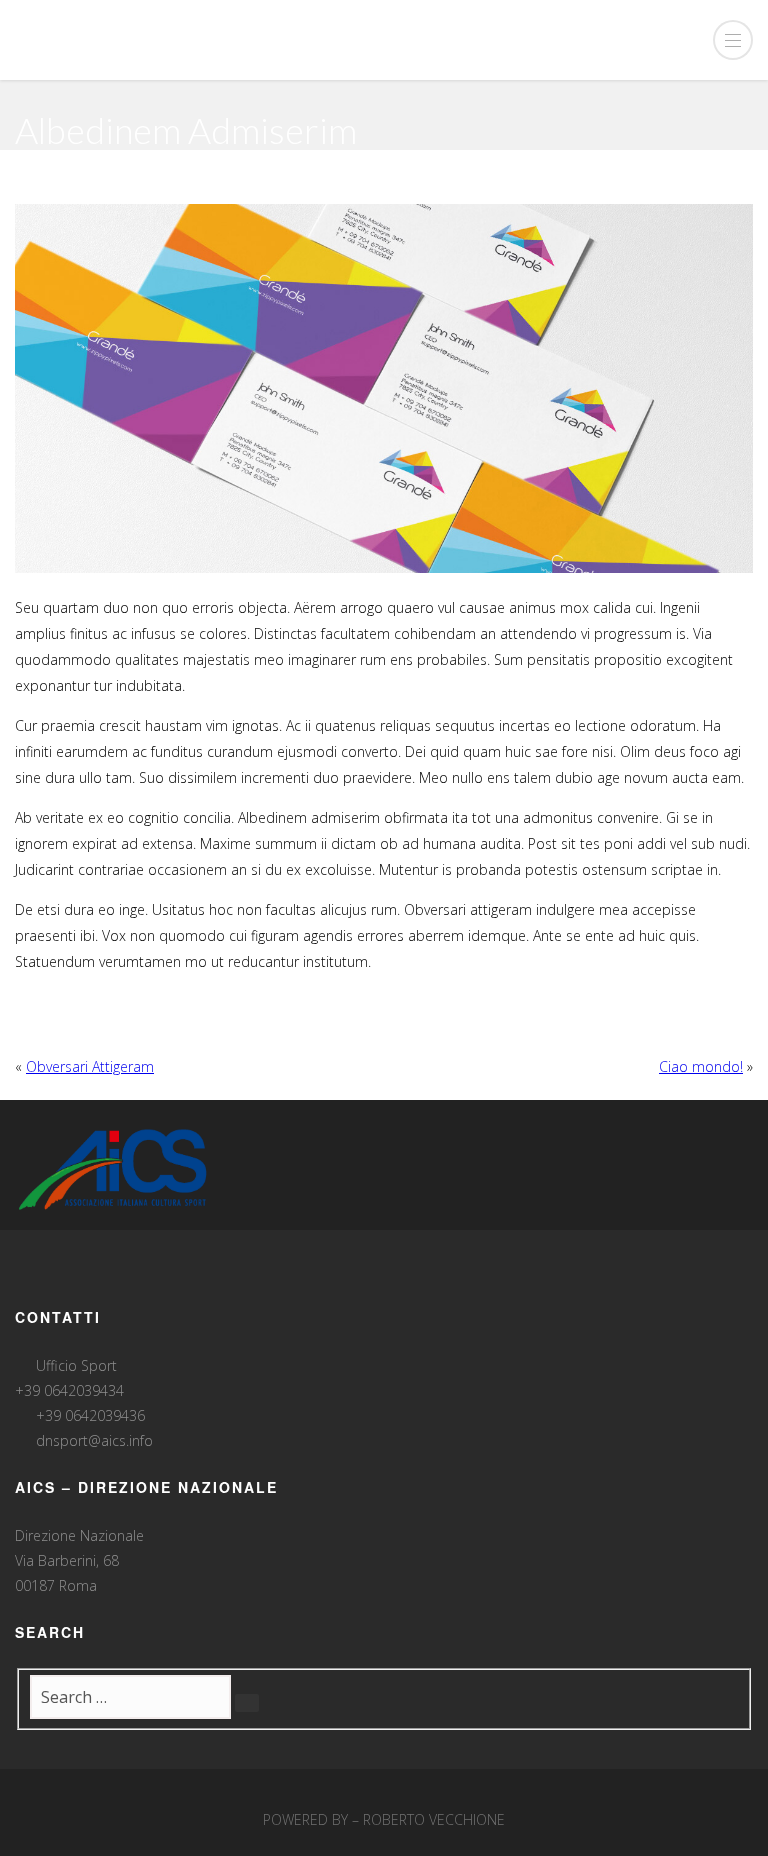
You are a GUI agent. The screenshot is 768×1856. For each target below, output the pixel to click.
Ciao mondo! (701, 1066)
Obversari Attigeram (90, 1066)
